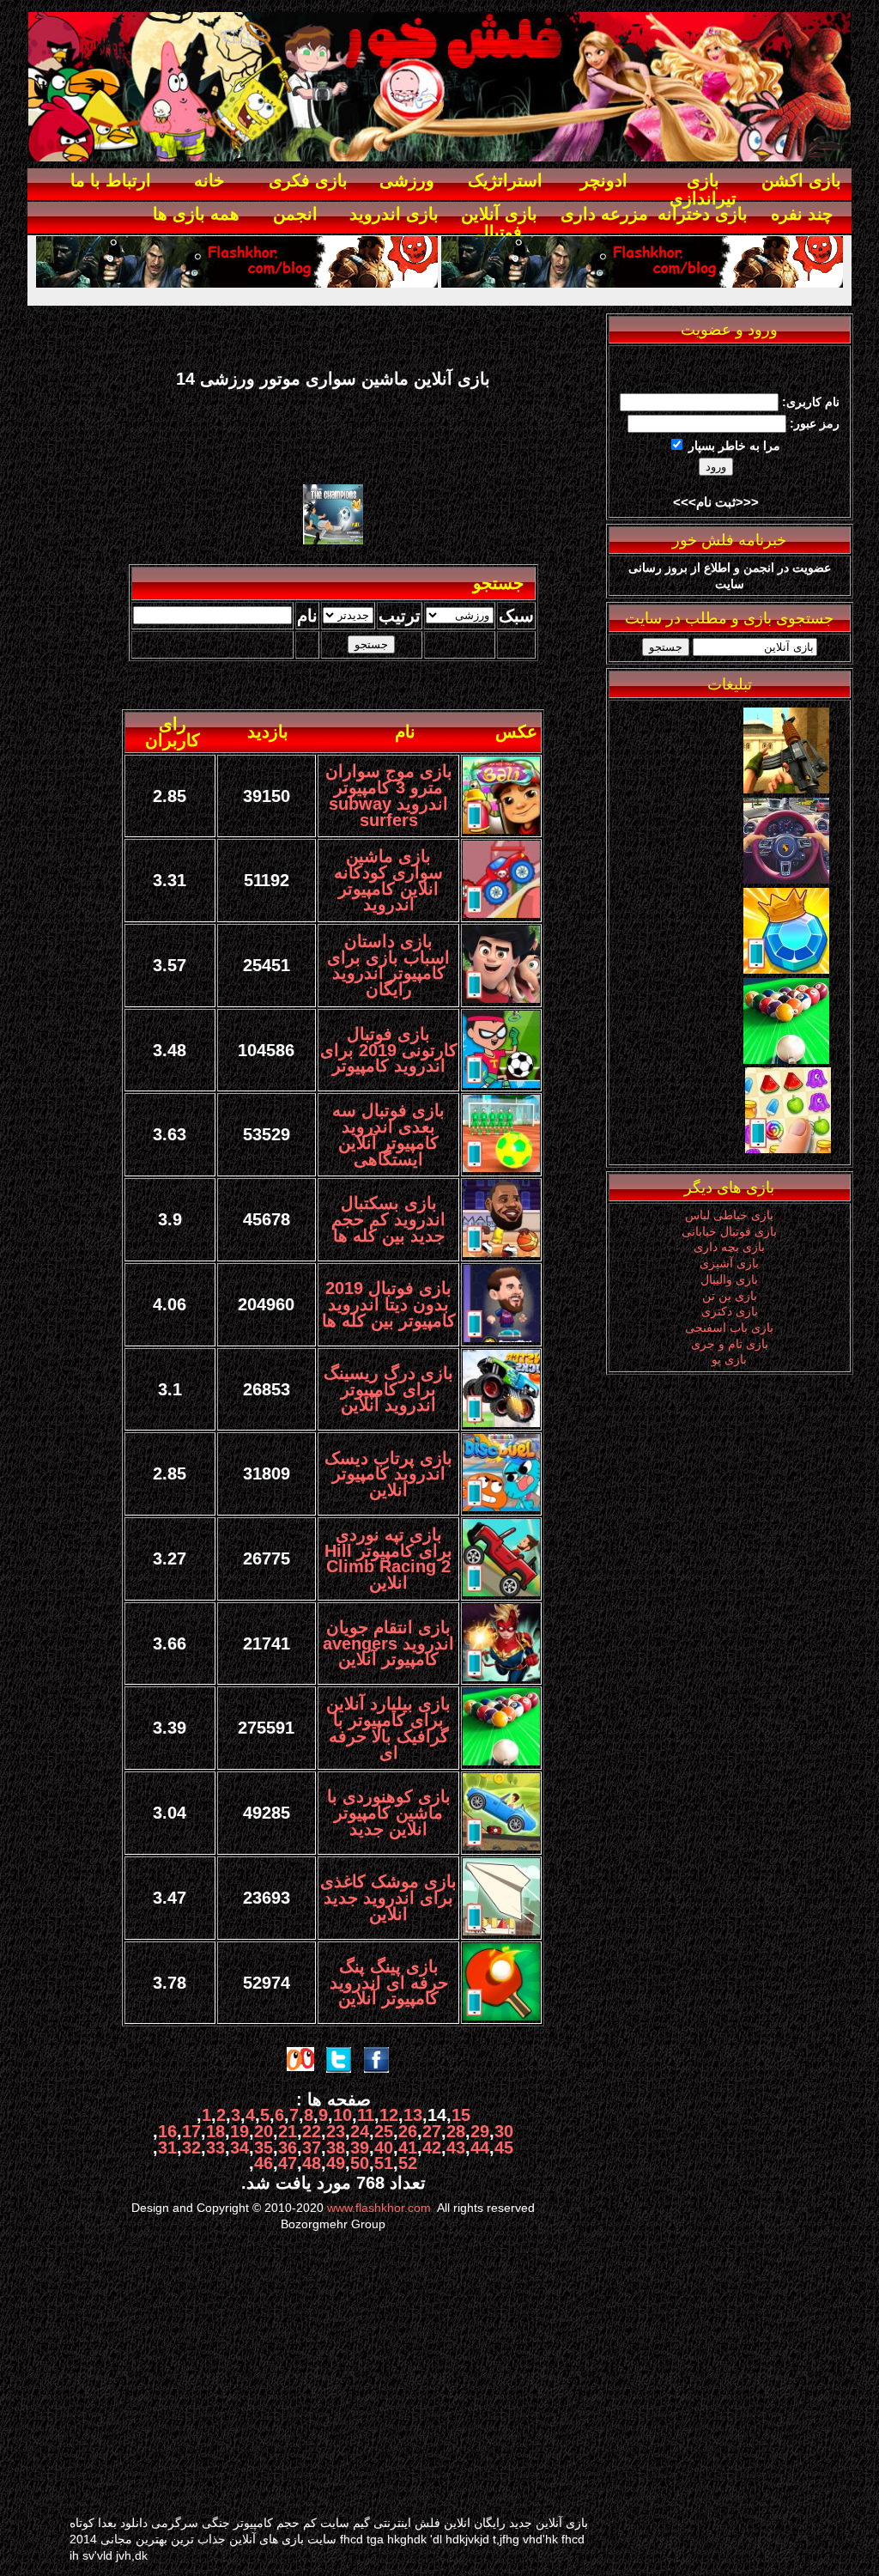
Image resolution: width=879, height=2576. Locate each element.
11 (366, 2115)
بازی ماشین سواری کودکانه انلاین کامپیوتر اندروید (388, 880)
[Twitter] (786, 879)
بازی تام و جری (730, 1344)
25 (384, 2131)
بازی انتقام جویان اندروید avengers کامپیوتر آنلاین (388, 1643)
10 (343, 2115)
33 (215, 2148)
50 (360, 2163)
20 (264, 2131)
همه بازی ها (196, 214)
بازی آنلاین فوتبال (499, 223)
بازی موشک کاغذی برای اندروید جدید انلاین (388, 1897)
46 (264, 2163)
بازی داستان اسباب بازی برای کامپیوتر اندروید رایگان (388, 965)
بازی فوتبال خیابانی (729, 1231)
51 (384, 2163)
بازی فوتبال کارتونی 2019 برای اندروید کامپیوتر (389, 1050)
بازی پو (729, 1359)
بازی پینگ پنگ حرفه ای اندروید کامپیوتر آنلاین (389, 1982)
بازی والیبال (729, 1279)
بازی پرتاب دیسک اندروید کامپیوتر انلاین (388, 1474)
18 (215, 2131)
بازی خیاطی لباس (729, 1215)
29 (480, 2131)
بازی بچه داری (729, 1247)
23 (336, 2131)
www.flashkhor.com (379, 2208)
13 (413, 2115)
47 (288, 2163)
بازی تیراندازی (703, 189)
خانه (209, 180)
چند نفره (802, 214)
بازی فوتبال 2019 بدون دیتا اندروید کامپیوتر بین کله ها (389, 1304)
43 (456, 2148)
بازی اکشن (801, 180)
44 (480, 2148)
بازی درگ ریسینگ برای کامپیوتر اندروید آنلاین (388, 1389)
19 (239, 2131)
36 (288, 2148)
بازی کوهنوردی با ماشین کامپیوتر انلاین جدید (389, 1812)
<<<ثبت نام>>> (716, 502)
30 (504, 2131)
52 (408, 2163)
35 (264, 2148)
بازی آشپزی (729, 1263)
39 (360, 2148)
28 (456, 2131)
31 (167, 2148)
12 (389, 2115)
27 (432, 2131)
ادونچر (604, 180)
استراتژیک (505, 180)
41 (408, 2148)
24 (360, 2131)
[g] (786, 789)
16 (167, 2131)
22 (312, 2131)
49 (336, 2163)
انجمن (295, 214)
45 (504, 2148)
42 (432, 2148)
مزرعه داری (604, 214)
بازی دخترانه (703, 214)
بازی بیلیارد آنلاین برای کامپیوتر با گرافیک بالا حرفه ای (388, 1728)
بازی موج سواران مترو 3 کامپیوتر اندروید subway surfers (389, 795)
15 (461, 2115)
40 (384, 2148)
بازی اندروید (394, 214)
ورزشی (407, 180)
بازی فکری (308, 180)
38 (336, 2148)
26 (408, 2131)
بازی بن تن (730, 1296)
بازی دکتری (730, 1311)
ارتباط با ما (111, 180)
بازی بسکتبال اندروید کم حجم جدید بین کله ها (388, 1219)
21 (288, 2131)
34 (239, 2148)
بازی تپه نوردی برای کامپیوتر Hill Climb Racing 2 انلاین (388, 1558)
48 (312, 2163)
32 (191, 2148)
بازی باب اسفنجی (729, 1327)
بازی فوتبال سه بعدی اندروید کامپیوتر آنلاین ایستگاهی (388, 1134)
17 (191, 2131)
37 (312, 2148)
